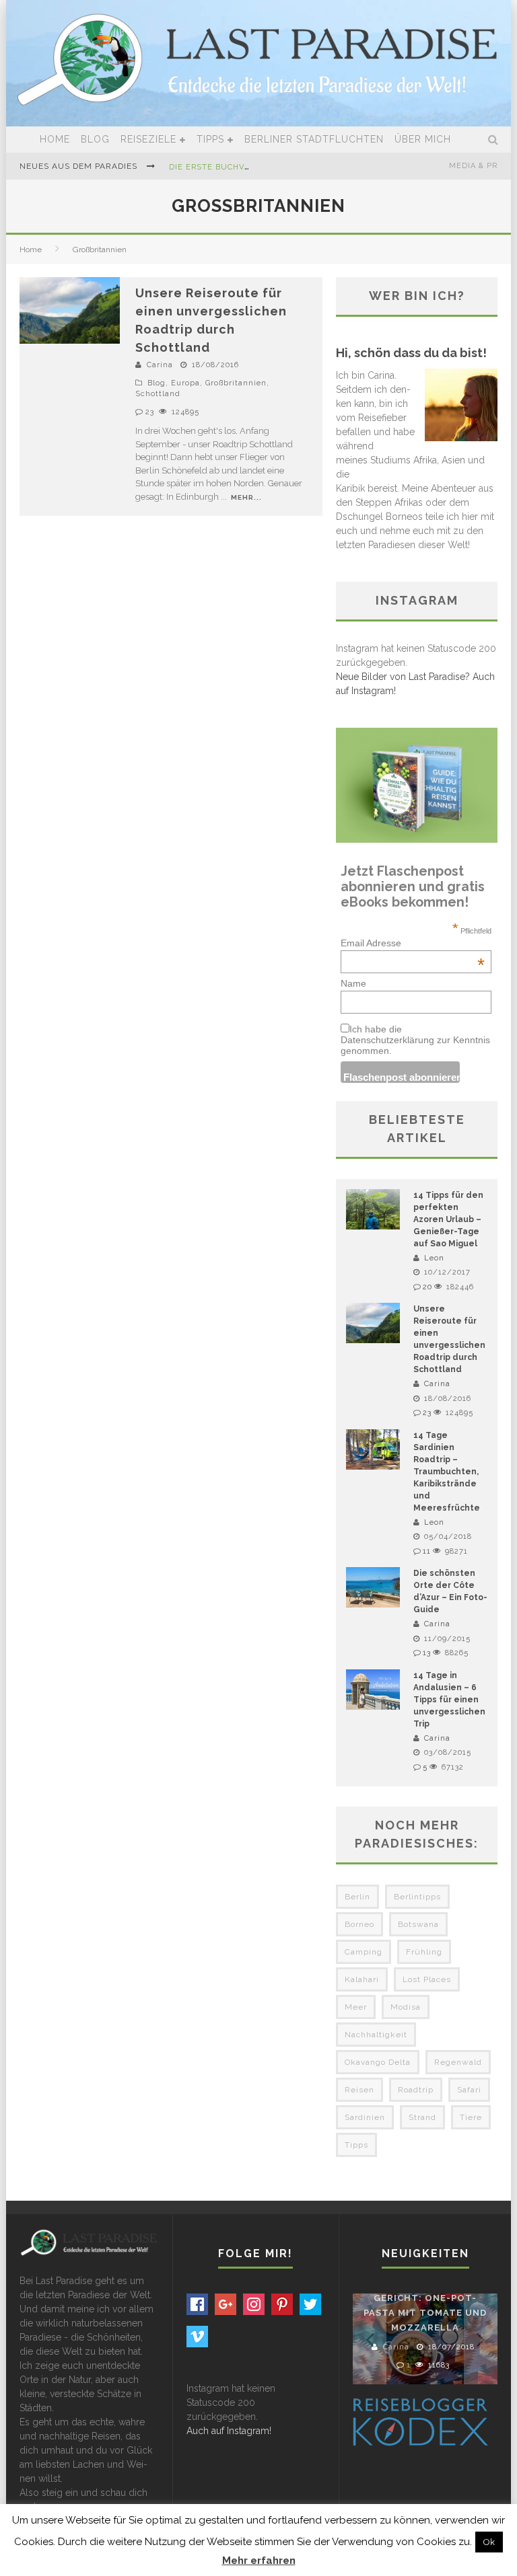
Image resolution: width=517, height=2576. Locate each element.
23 (150, 412)
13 (427, 1653)
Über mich (423, 139)
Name (353, 983)
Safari (469, 2090)
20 (427, 1287)
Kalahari (362, 1979)
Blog (95, 139)
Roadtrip (416, 2090)
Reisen (359, 2090)
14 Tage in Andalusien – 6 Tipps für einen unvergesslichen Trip (449, 1700)
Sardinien (365, 2117)
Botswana (418, 1924)
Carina (160, 365)
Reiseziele (148, 139)
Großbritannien (236, 383)
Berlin (357, 1897)
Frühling (424, 1952)
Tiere (471, 2117)
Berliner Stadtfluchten (314, 139)
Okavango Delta (378, 2062)
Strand (422, 2117)
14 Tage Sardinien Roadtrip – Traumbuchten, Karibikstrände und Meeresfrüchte (447, 1472)
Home (55, 139)
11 (427, 1551)
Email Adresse (413, 943)
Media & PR (473, 166)
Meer (356, 2007)
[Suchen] (493, 140)
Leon (434, 1258)
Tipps (210, 139)
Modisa (406, 2007)
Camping (364, 1952)
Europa (185, 383)
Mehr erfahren (259, 2561)
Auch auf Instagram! (229, 2431)
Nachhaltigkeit (376, 2035)
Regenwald (458, 2062)
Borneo (359, 1924)
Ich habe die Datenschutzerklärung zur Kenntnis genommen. (415, 1040)
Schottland (158, 394)
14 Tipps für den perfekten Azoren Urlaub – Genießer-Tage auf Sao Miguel (448, 1219)
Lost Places (427, 1979)
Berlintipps (417, 1897)
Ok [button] (489, 2542)
